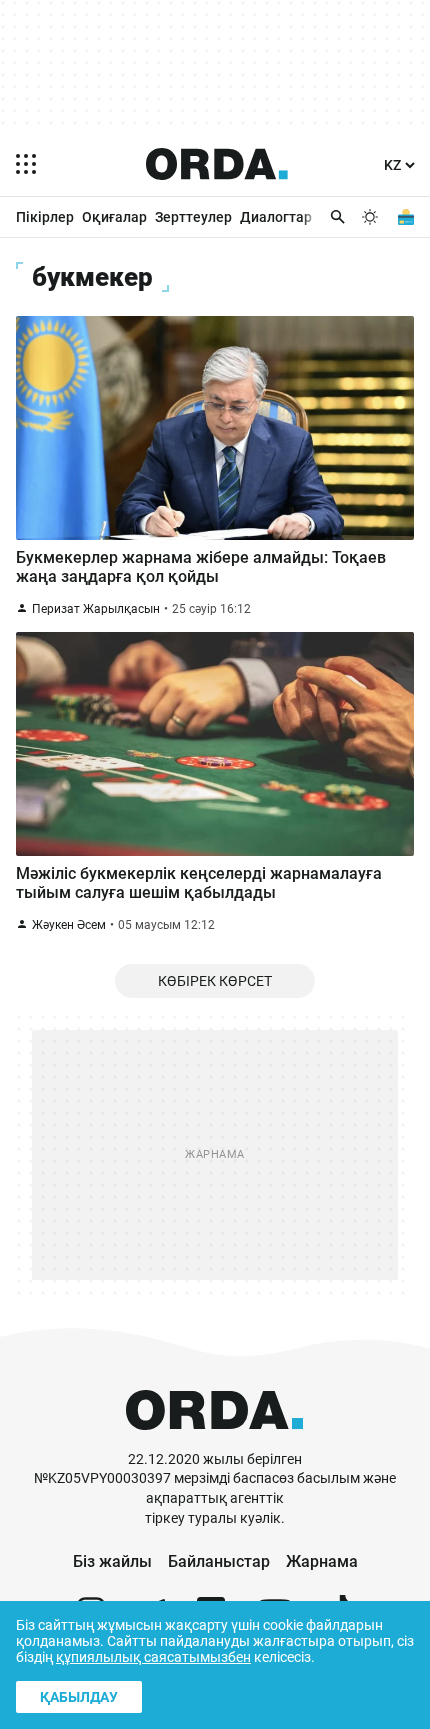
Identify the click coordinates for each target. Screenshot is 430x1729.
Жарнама (322, 1561)
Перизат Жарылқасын (96, 609)
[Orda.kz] (214, 1440)
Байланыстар (219, 1561)
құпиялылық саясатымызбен (153, 1657)
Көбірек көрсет (215, 981)
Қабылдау (79, 1697)
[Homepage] (217, 164)
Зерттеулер (193, 217)
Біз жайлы (112, 1561)
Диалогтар (276, 217)
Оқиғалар (114, 217)
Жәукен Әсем (69, 925)
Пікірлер (45, 217)
